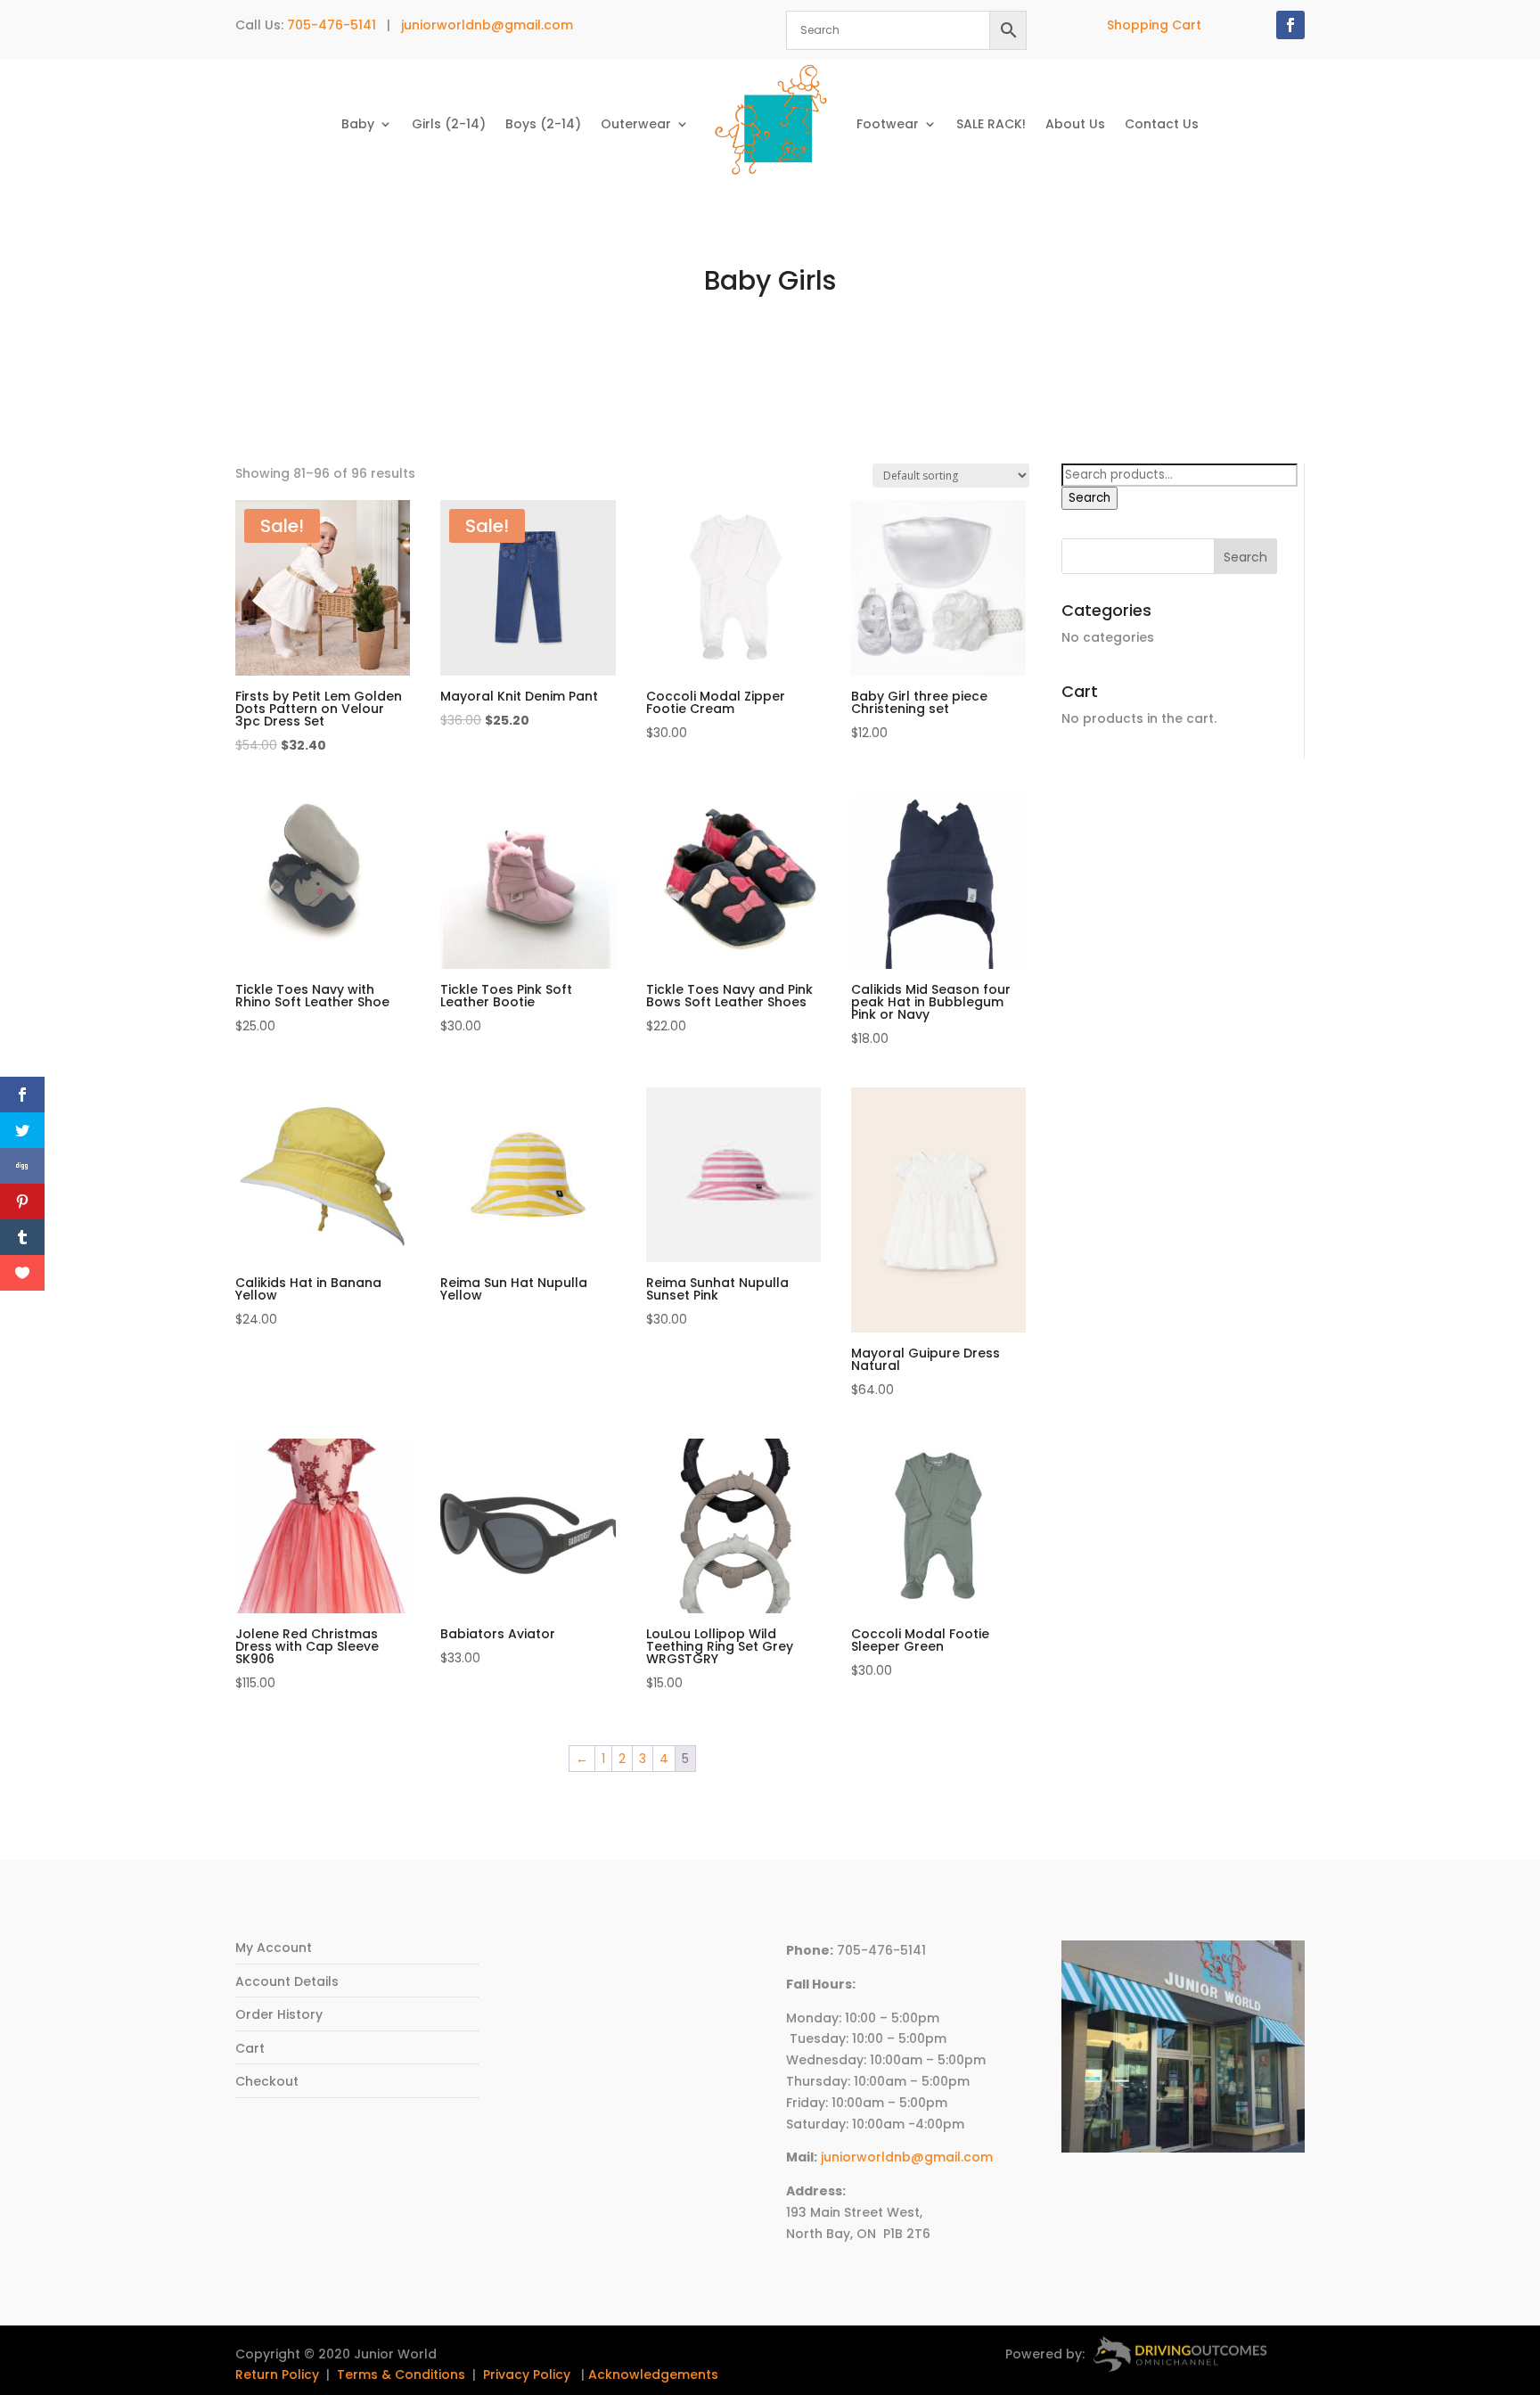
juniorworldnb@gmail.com (487, 25)
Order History (279, 2014)
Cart (250, 2048)
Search (1089, 498)
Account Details (287, 1981)
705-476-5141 (332, 25)
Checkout (267, 2081)
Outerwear (636, 124)
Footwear (888, 124)
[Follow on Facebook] (1290, 25)
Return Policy (277, 2374)
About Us (1075, 124)
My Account (274, 1948)
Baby (358, 124)
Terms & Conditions (401, 2374)
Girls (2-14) (449, 124)
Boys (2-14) (543, 124)
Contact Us (1162, 124)
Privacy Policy (527, 2374)
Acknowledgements (653, 2374)
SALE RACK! (991, 124)
